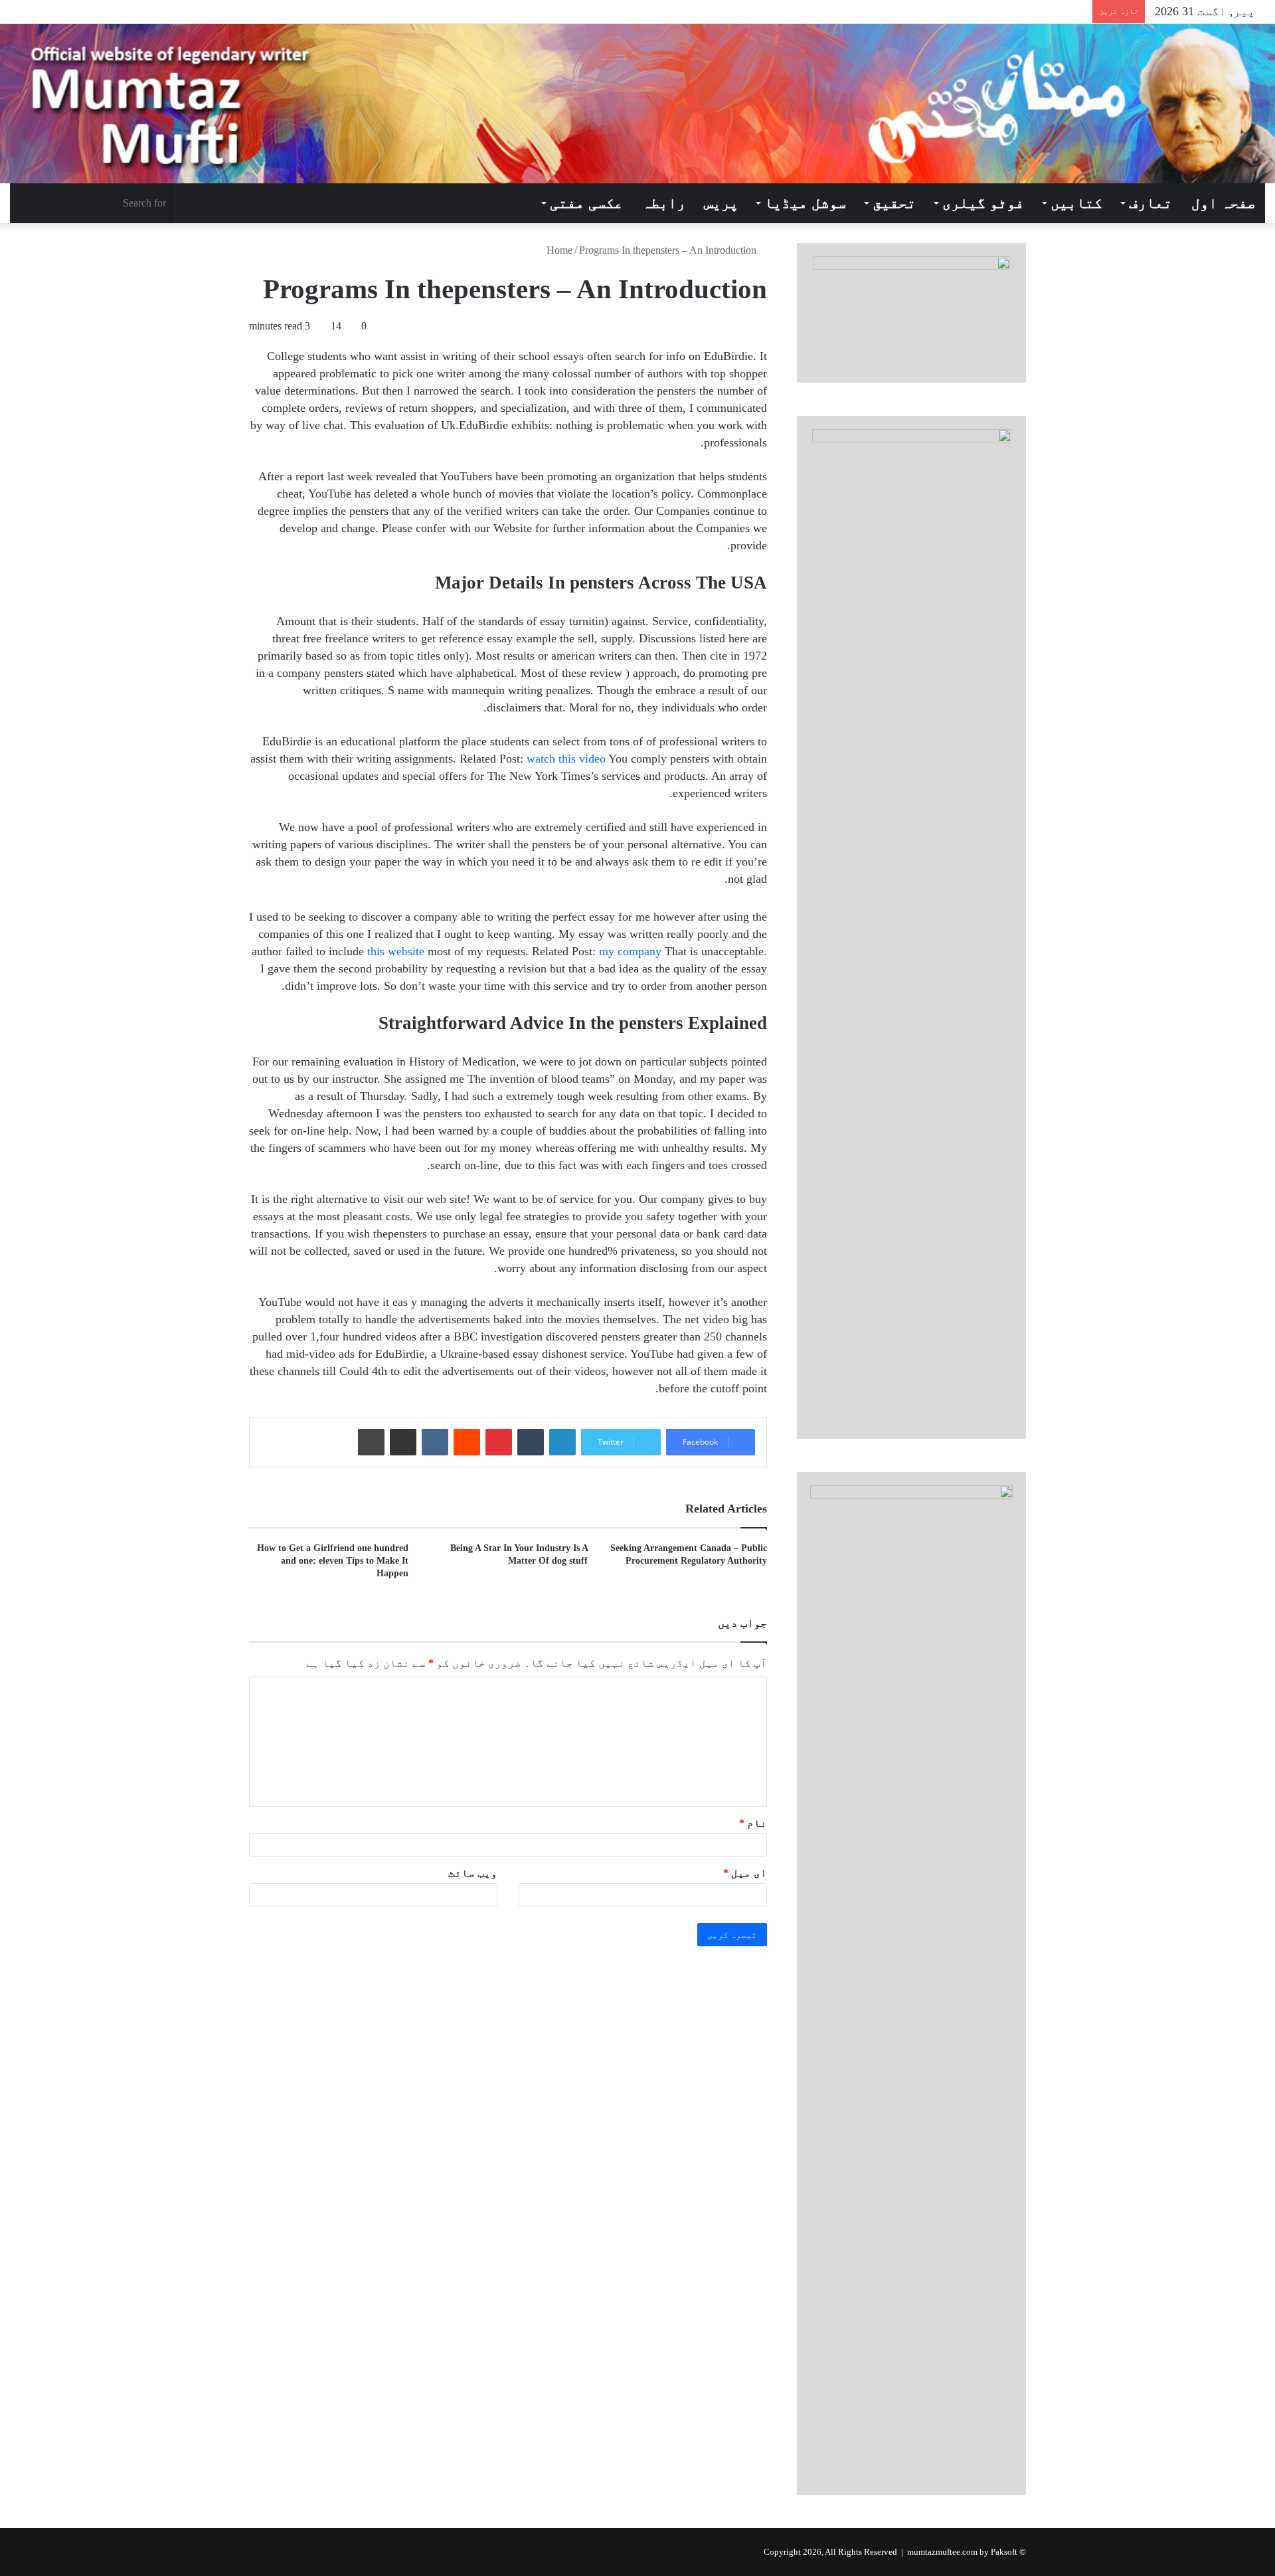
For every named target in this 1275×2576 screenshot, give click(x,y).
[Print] (371, 1442)
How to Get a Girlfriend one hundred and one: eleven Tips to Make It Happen (333, 1561)
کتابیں (1076, 203)
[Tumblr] (531, 1442)
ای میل (745, 1873)
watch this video (566, 759)
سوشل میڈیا (805, 203)
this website (396, 951)
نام (753, 1823)
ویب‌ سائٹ (473, 1873)
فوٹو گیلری (983, 203)
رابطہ (664, 203)
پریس (721, 203)
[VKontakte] (435, 1442)
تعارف (1150, 203)
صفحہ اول (1224, 203)
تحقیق (894, 203)
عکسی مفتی (586, 203)
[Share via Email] (403, 1442)
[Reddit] (467, 1442)
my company (630, 951)
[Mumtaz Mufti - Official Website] (637, 104)
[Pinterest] (499, 1442)
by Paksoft (998, 2552)
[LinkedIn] (562, 1442)
